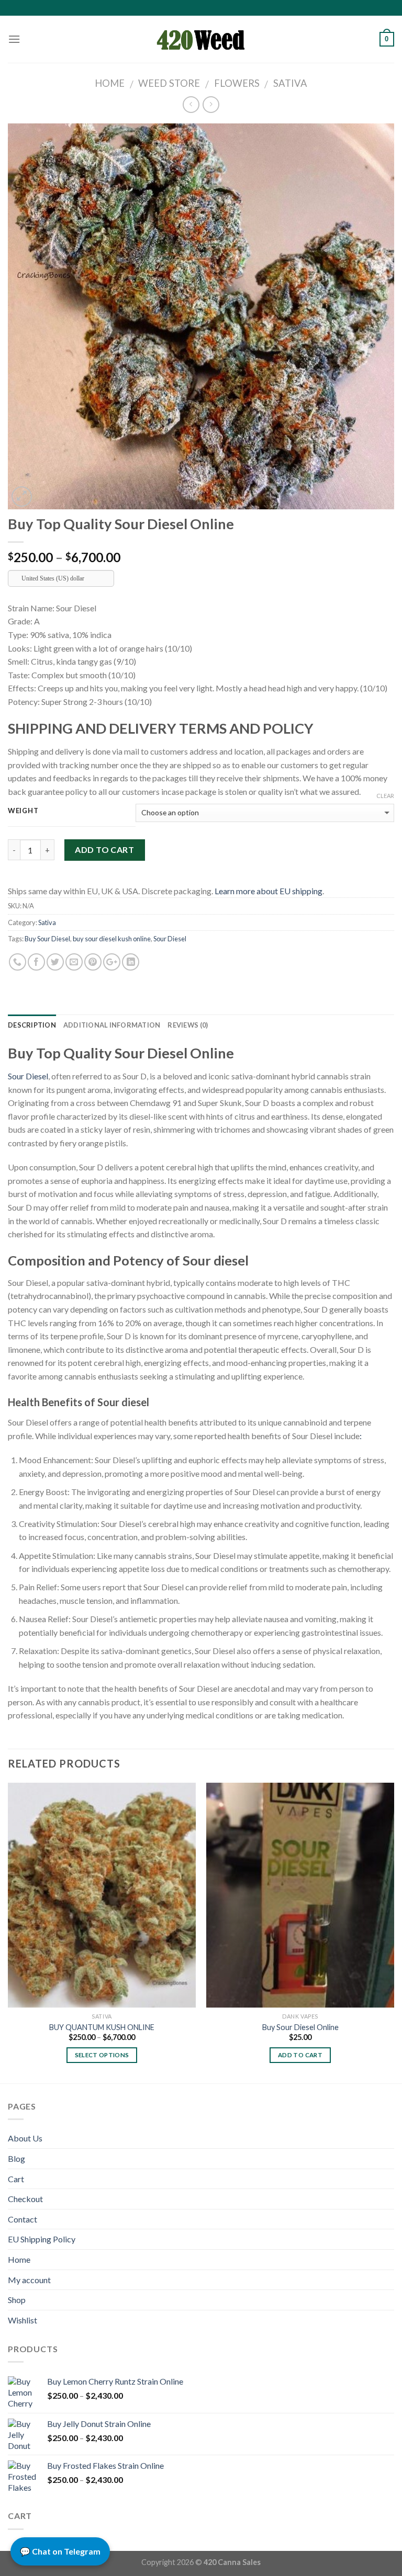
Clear (385, 796)
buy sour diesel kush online (112, 939)
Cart (16, 2179)
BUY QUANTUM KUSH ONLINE (102, 2027)
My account (29, 2280)
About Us (25, 2138)
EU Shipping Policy (42, 2239)
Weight (23, 811)
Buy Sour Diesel (47, 939)
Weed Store (169, 83)
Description (32, 1025)
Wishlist (23, 2320)
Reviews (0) (188, 1025)
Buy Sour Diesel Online (300, 2027)
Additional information (112, 1025)
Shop (17, 2300)
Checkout (25, 2199)
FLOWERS (237, 83)
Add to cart (104, 850)
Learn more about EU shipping (269, 891)
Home (110, 83)
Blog (16, 2158)
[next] (394, 1932)
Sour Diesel (170, 939)
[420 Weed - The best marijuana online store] (201, 39)
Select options (102, 2055)
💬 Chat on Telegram (60, 2551)
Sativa (290, 83)
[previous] (8, 1932)
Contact (23, 2219)
